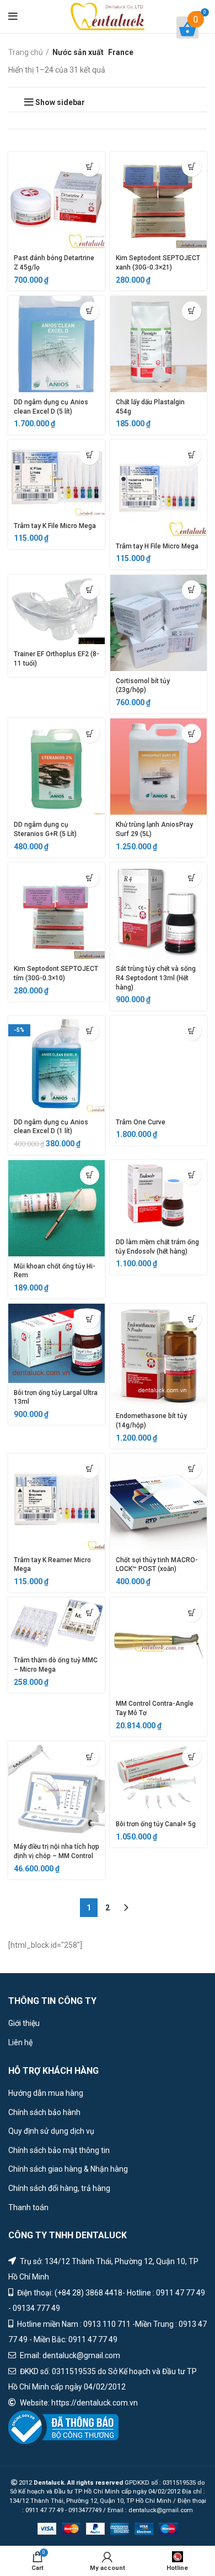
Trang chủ (26, 52)
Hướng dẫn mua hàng (46, 2093)
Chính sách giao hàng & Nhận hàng (68, 2169)
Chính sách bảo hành (44, 2112)
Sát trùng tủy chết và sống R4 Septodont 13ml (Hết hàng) (156, 978)
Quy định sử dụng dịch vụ (51, 2131)
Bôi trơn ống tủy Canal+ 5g (156, 1824)
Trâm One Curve (141, 1122)
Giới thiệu (24, 2023)
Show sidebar (60, 102)
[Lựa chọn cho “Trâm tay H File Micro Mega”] (192, 455)
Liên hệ (20, 2042)
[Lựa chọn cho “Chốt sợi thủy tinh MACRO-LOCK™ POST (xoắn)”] (192, 1469)
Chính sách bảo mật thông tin (59, 2150)
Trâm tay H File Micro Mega (157, 546)
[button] (90, 167)
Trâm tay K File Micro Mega (55, 526)
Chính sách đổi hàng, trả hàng (59, 2188)
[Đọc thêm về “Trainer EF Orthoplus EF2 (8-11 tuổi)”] (90, 590)
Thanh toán (28, 2207)
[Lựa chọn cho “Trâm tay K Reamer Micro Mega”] (90, 1469)
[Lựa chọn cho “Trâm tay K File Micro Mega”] (90, 455)
